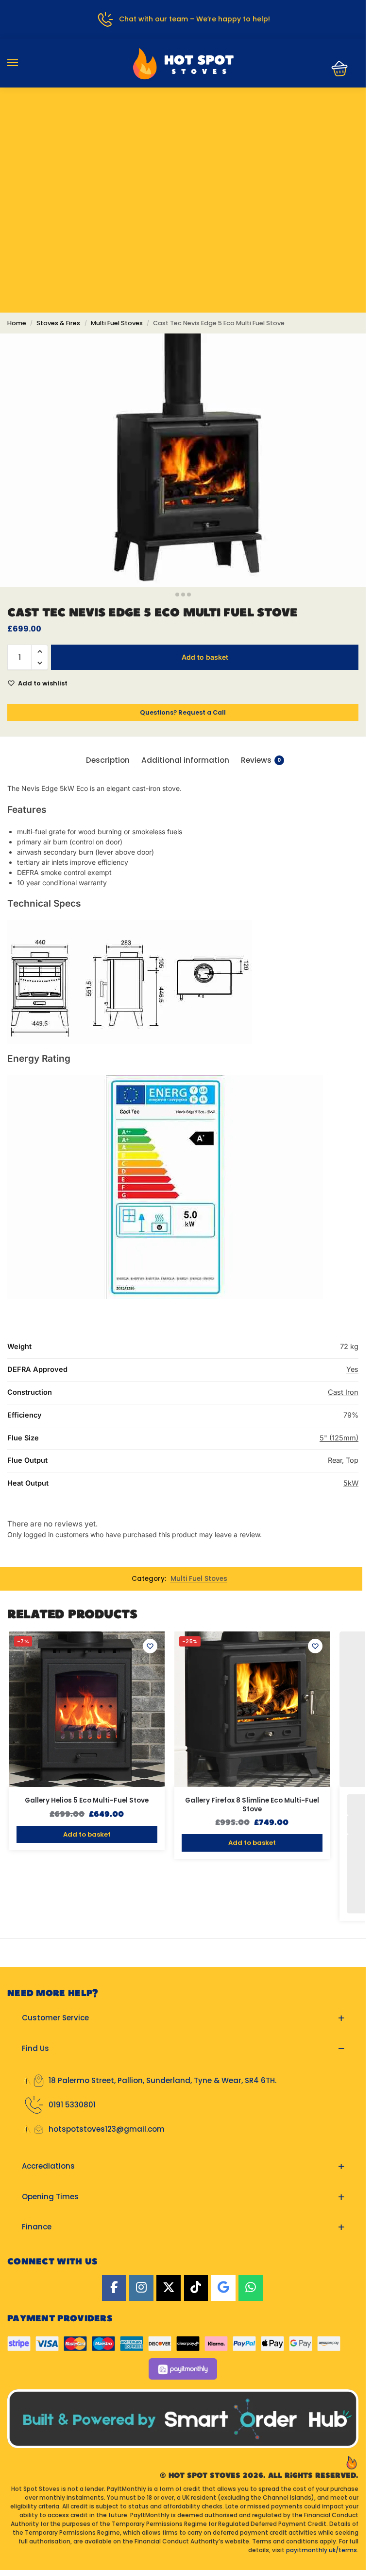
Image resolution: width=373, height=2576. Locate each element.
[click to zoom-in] (183, 460)
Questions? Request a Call (183, 712)
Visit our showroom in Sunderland (183, 148)
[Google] (223, 2288)
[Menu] (22, 63)
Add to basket (205, 657)
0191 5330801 (72, 2105)
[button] (337, 69)
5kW (351, 1483)
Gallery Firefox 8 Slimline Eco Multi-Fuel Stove (252, 1805)
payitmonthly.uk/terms (322, 2550)
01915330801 (183, 119)
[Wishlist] (150, 1646)
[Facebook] (114, 2288)
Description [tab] (108, 760)
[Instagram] (141, 2288)
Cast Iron (343, 1392)
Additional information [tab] (185, 760)
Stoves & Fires (58, 323)
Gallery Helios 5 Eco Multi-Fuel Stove (87, 1801)
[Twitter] (169, 2288)
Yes (352, 1369)
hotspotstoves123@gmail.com (107, 2129)
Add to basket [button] (87, 1834)
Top (352, 1460)
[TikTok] (196, 2288)
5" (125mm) (339, 1438)
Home (17, 323)
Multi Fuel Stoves (117, 323)
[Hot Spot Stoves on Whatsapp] (251, 2288)
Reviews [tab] (261, 760)
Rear (335, 1460)
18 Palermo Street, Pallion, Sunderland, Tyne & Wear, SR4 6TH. (162, 2080)
